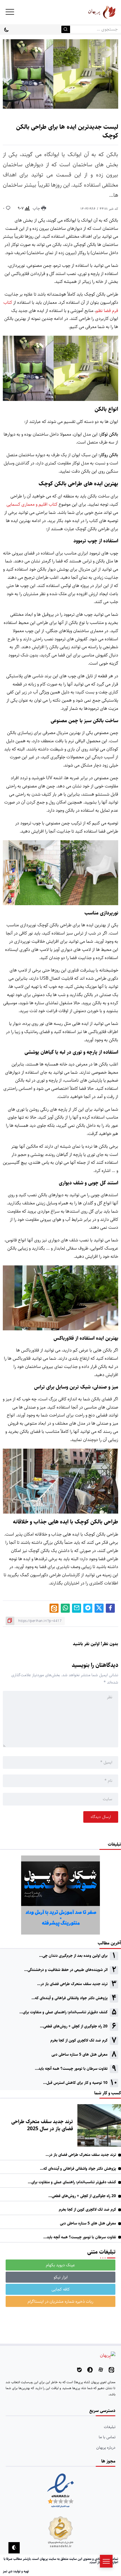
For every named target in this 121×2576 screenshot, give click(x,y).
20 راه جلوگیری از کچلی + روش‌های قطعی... (74, 2026)
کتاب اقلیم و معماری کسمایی (32, 504)
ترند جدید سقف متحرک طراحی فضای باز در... (72, 1984)
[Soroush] (90, 2370)
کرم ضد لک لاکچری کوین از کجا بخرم (79, 2040)
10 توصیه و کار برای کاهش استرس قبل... (75, 2083)
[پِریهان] (94, 12)
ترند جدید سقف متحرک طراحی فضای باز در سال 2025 (42, 2125)
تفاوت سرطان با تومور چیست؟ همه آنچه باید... (71, 2069)
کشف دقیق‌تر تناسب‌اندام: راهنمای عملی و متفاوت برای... (63, 2012)
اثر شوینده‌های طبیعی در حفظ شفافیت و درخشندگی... (66, 1970)
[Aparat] (101, 2370)
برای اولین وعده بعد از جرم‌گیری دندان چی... (73, 1956)
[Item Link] (99, 2125)
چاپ (37, 208)
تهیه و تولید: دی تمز (16, 2571)
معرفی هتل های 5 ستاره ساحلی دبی (79, 2055)
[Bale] (79, 2370)
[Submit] (66, 29)
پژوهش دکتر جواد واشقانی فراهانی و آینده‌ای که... (70, 1998)
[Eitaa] (111, 2370)
